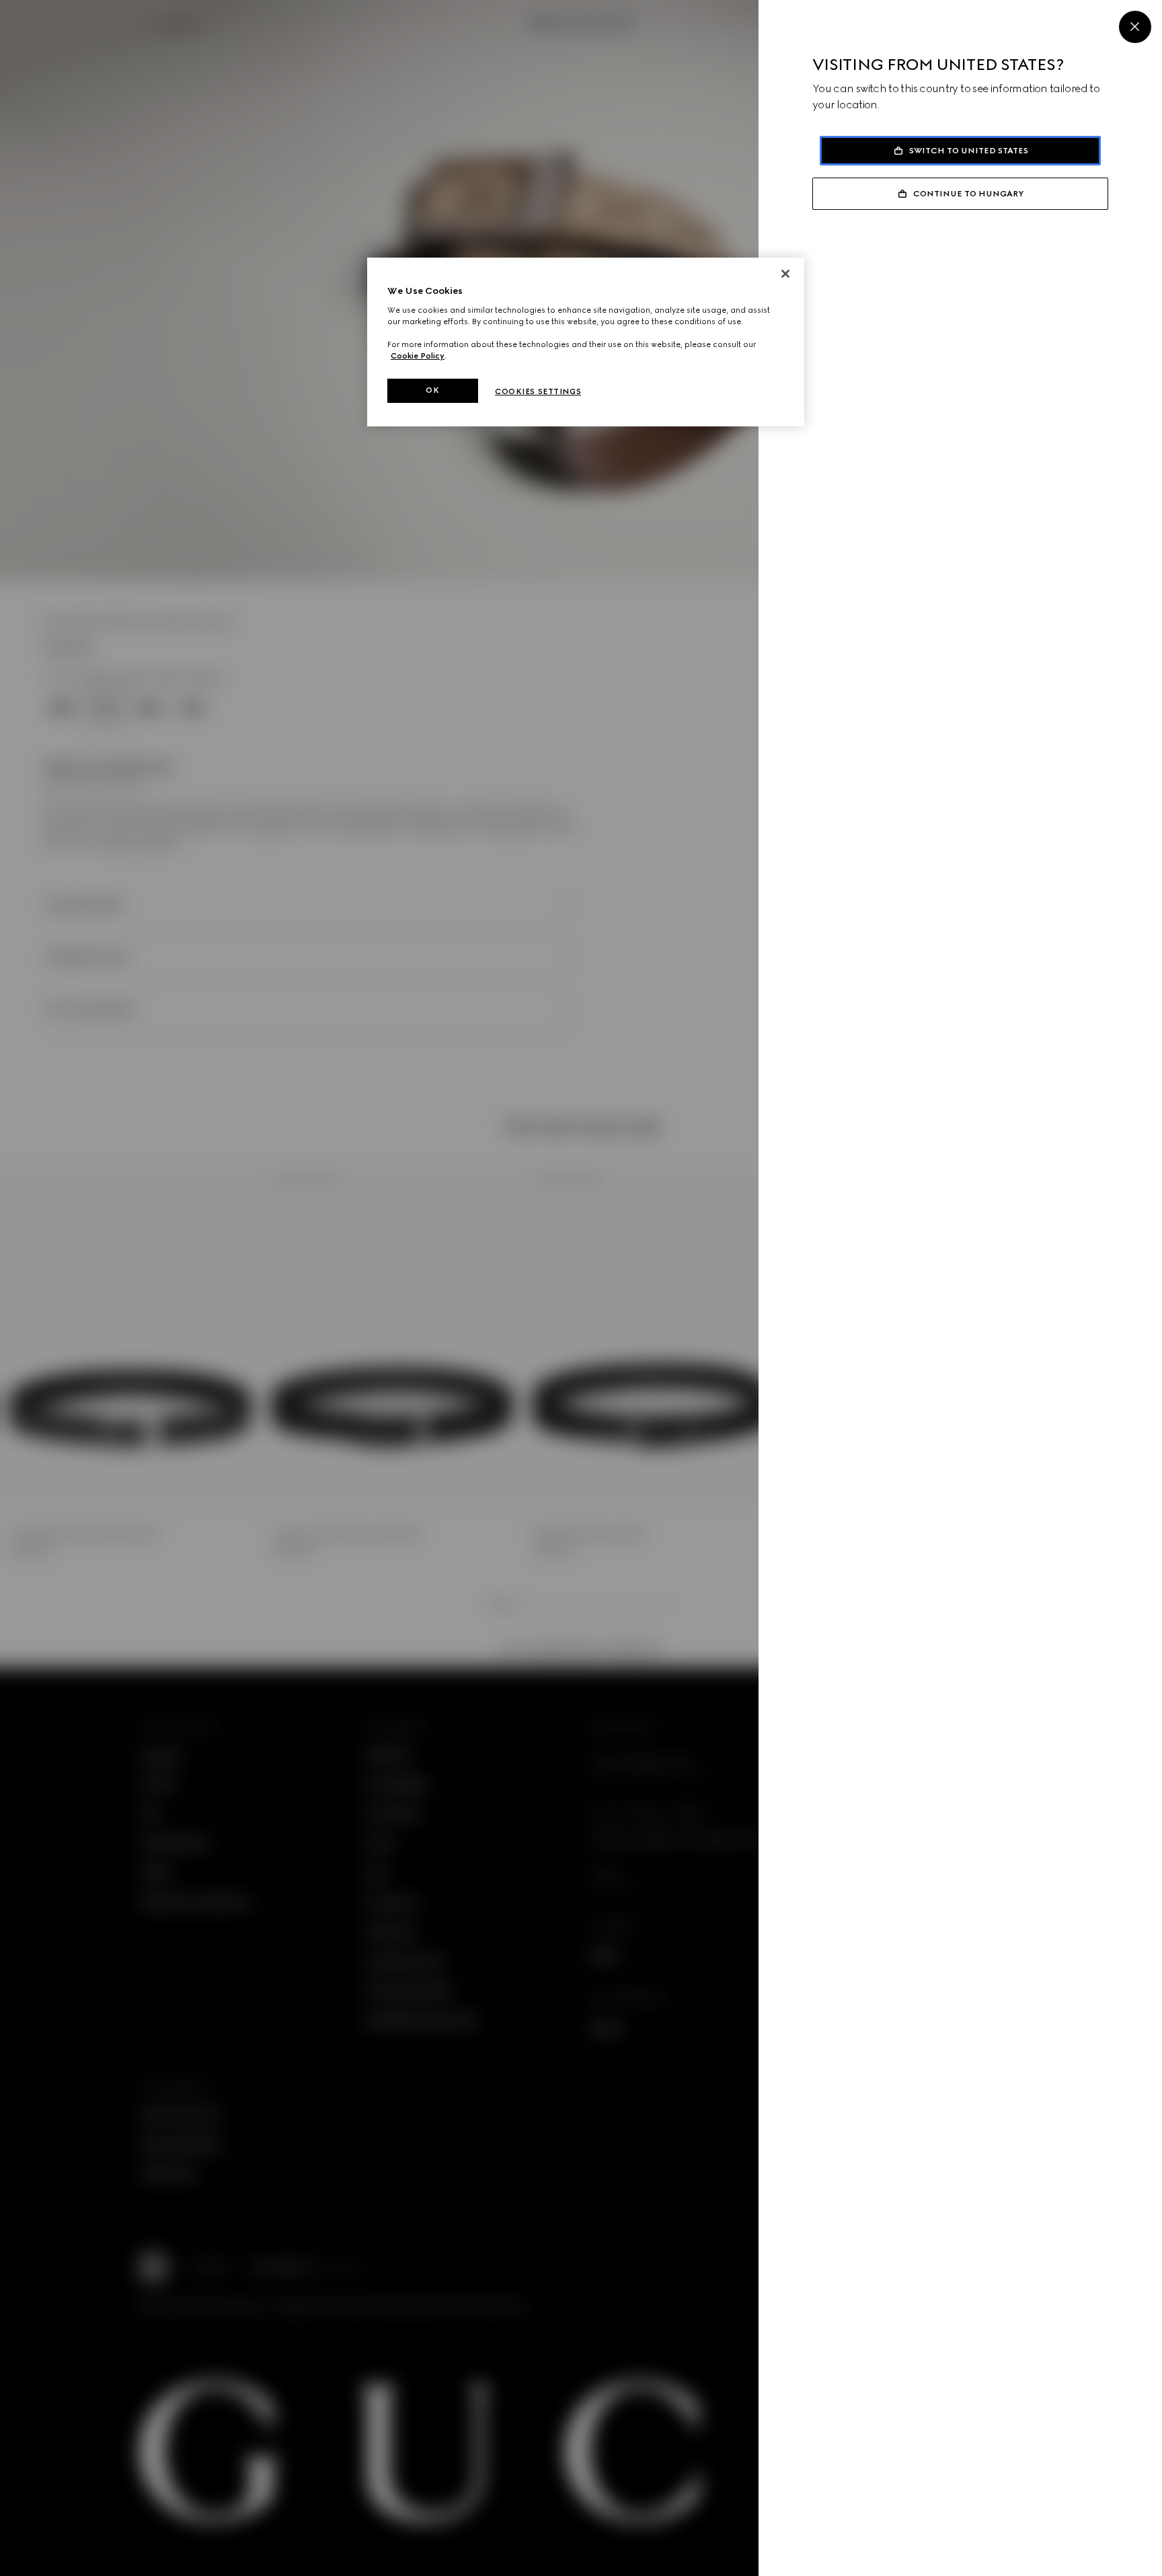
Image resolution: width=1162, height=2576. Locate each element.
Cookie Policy (418, 356)
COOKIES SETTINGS (538, 391)
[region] (586, 342)
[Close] (1135, 27)
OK (432, 390)
